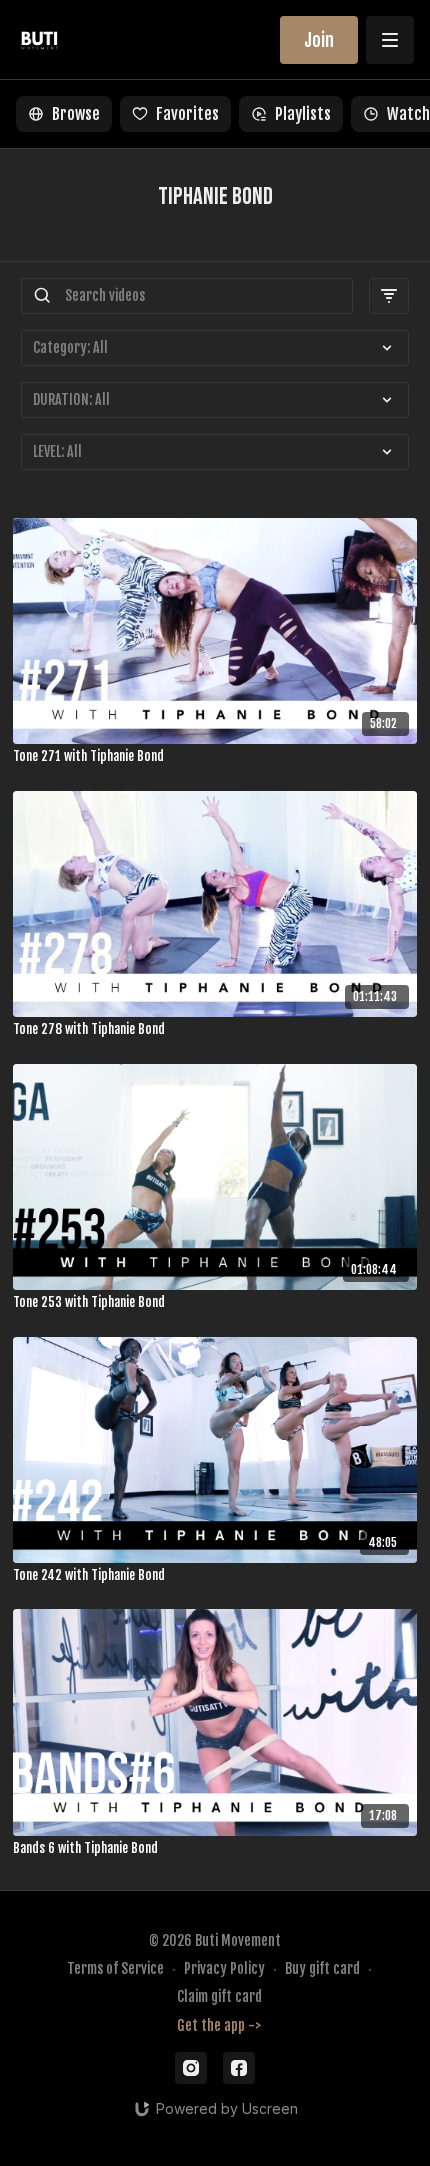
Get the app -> (219, 2025)
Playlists (303, 114)
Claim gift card (219, 1996)
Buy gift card (322, 1968)
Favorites (187, 114)
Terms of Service (115, 1968)
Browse (76, 114)
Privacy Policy (224, 1968)
